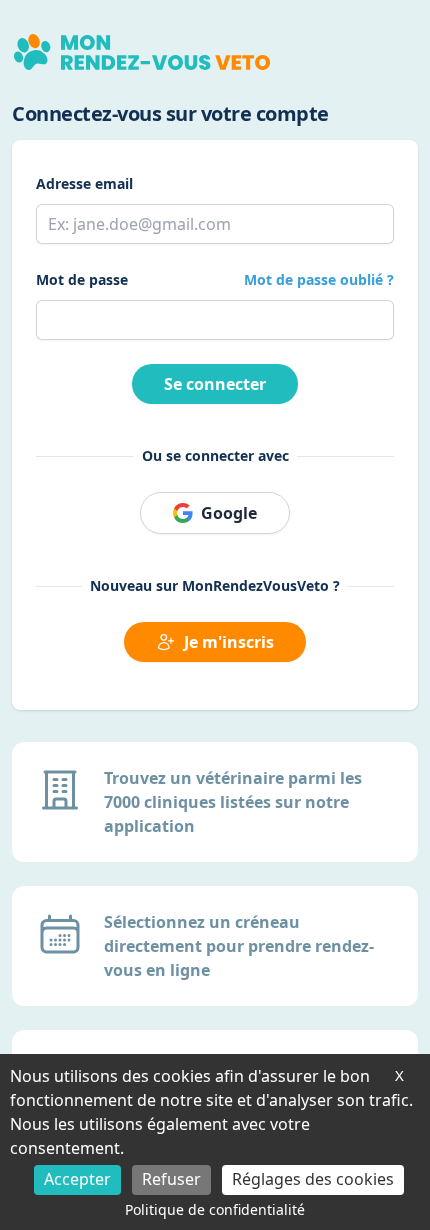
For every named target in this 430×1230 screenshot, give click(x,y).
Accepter (77, 1179)
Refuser (171, 1179)
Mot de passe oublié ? (319, 279)
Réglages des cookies (313, 1179)
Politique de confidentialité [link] (215, 1209)
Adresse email (84, 183)
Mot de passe (82, 279)
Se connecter (215, 384)
